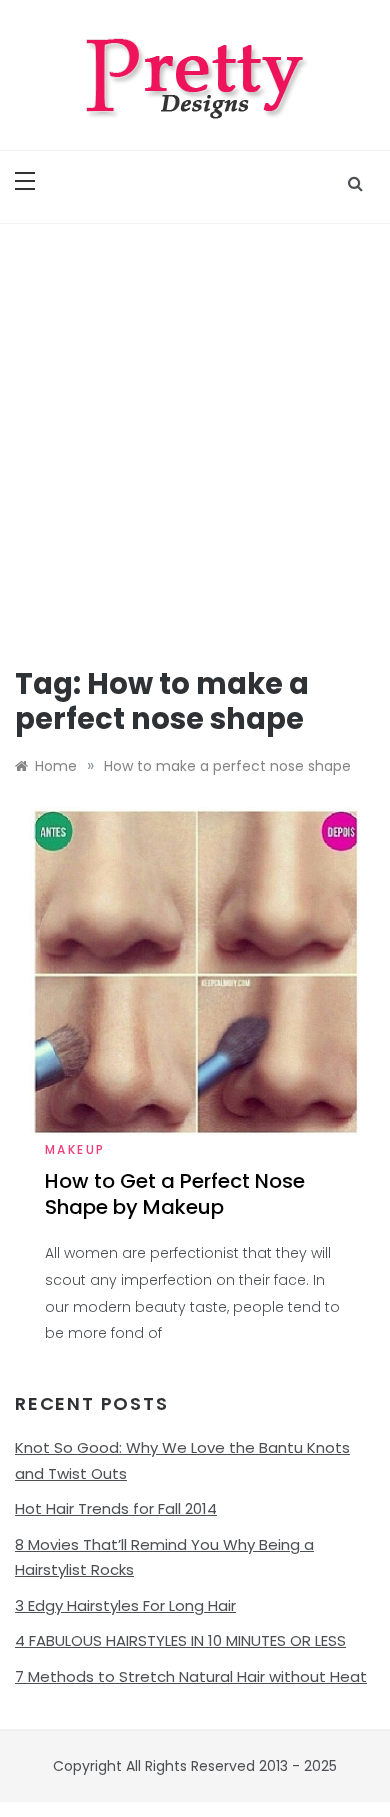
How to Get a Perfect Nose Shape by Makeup (175, 1194)
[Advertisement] (195, 429)
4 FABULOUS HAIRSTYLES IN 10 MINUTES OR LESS (180, 1640)
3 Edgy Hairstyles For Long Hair (125, 1605)
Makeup (75, 1149)
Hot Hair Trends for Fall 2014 (116, 1508)
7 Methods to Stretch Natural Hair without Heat (191, 1676)
